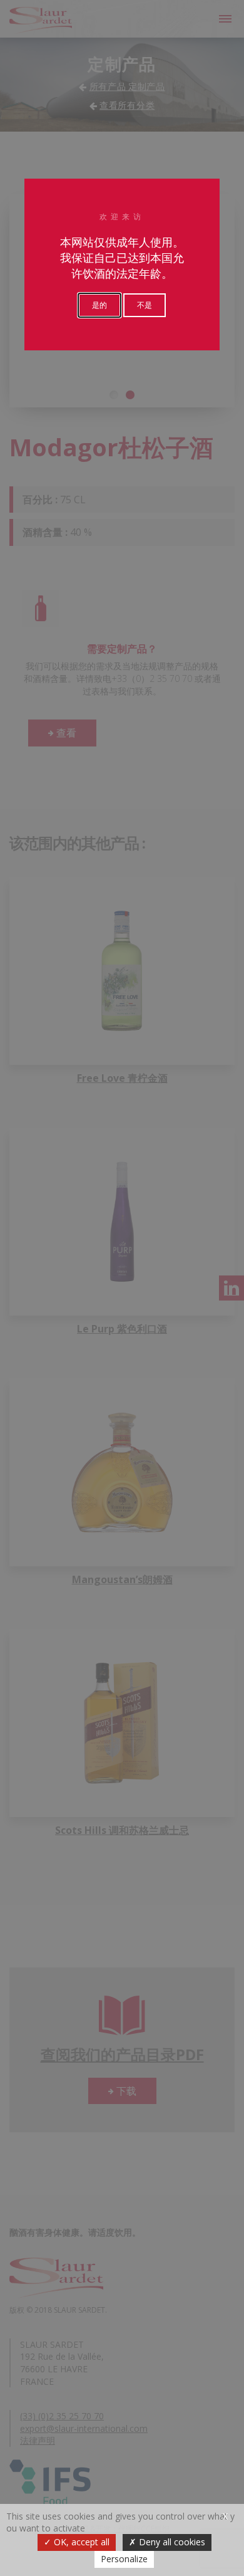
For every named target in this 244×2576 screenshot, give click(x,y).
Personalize (124, 2559)
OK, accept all (80, 2542)
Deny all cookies (171, 2542)
